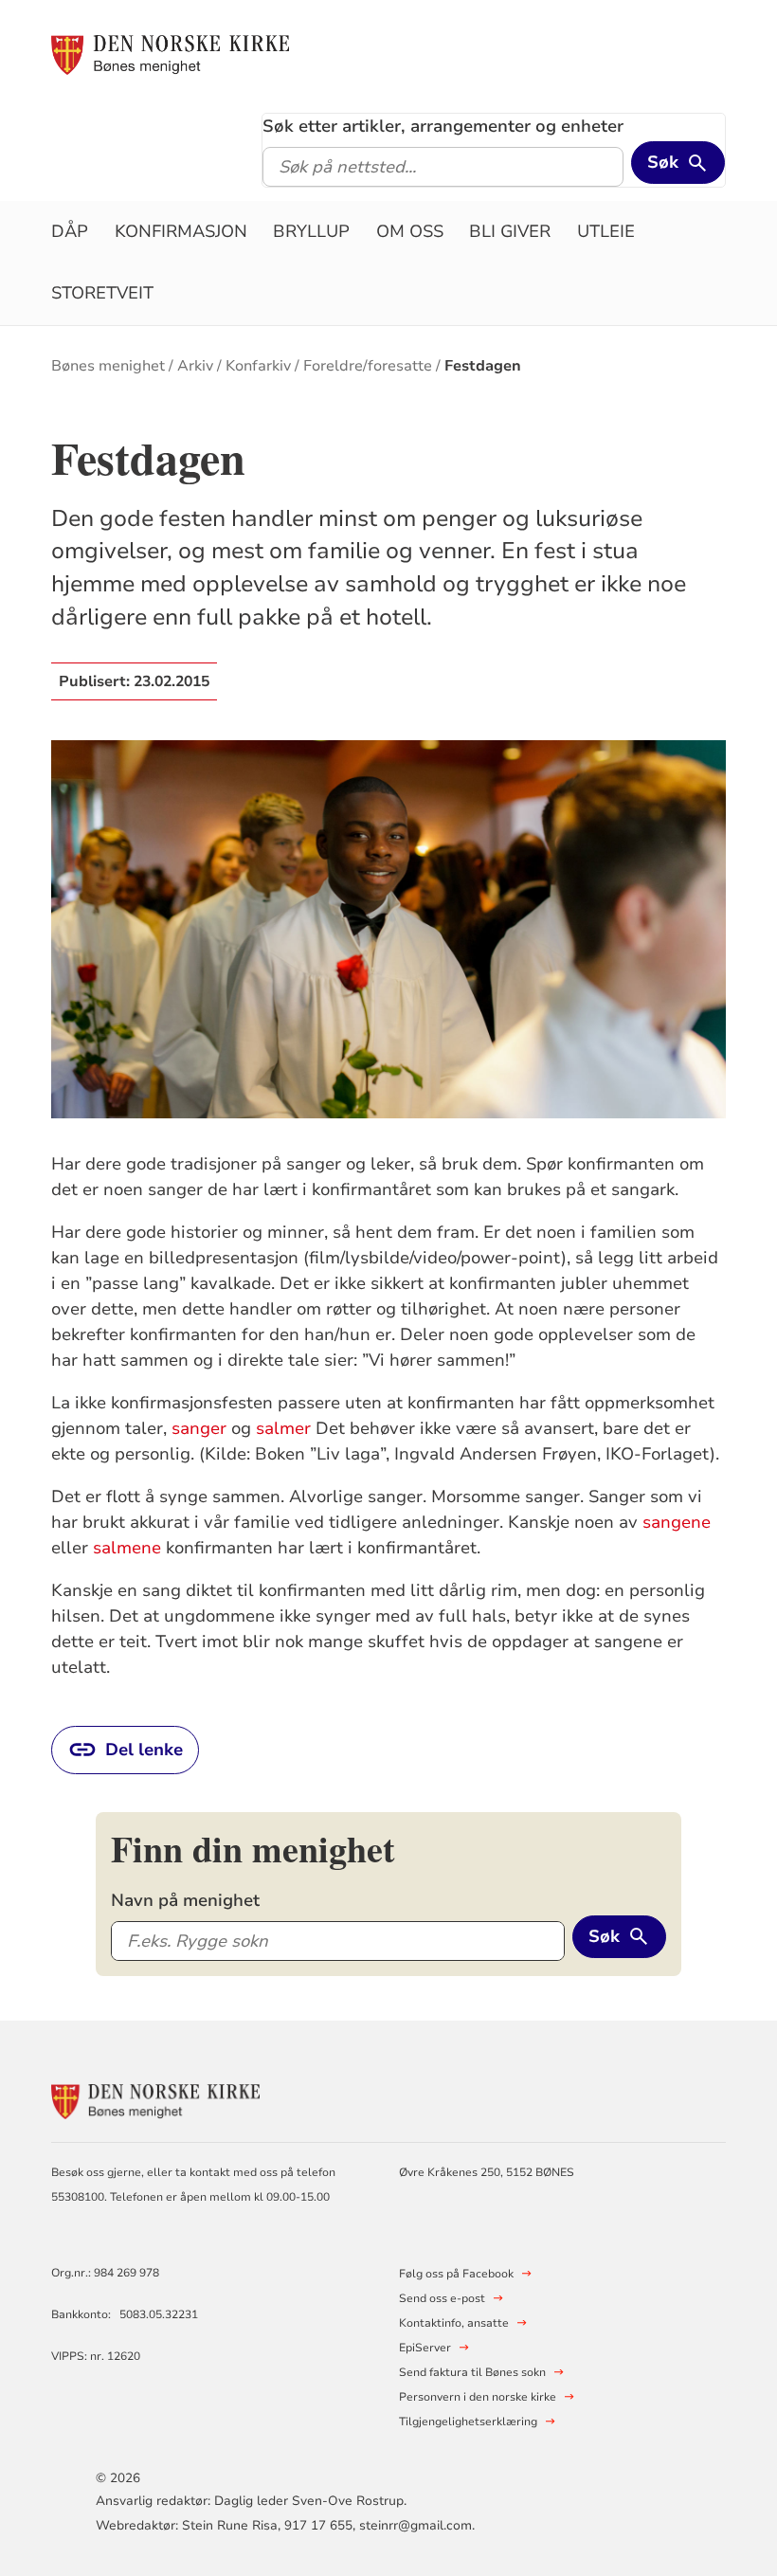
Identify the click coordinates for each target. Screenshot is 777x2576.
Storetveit (102, 293)
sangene (677, 1522)
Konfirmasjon (181, 231)
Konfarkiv (258, 366)
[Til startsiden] (170, 54)
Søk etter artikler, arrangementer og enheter (443, 126)
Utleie (606, 231)
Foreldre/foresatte (368, 366)
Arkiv (195, 366)
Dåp (70, 231)
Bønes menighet (108, 366)
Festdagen (483, 366)
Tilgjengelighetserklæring (468, 2422)
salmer (283, 1428)
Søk (663, 162)
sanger (199, 1428)
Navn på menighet (185, 1900)
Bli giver (510, 231)
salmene (127, 1548)
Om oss (410, 231)
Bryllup (311, 231)
